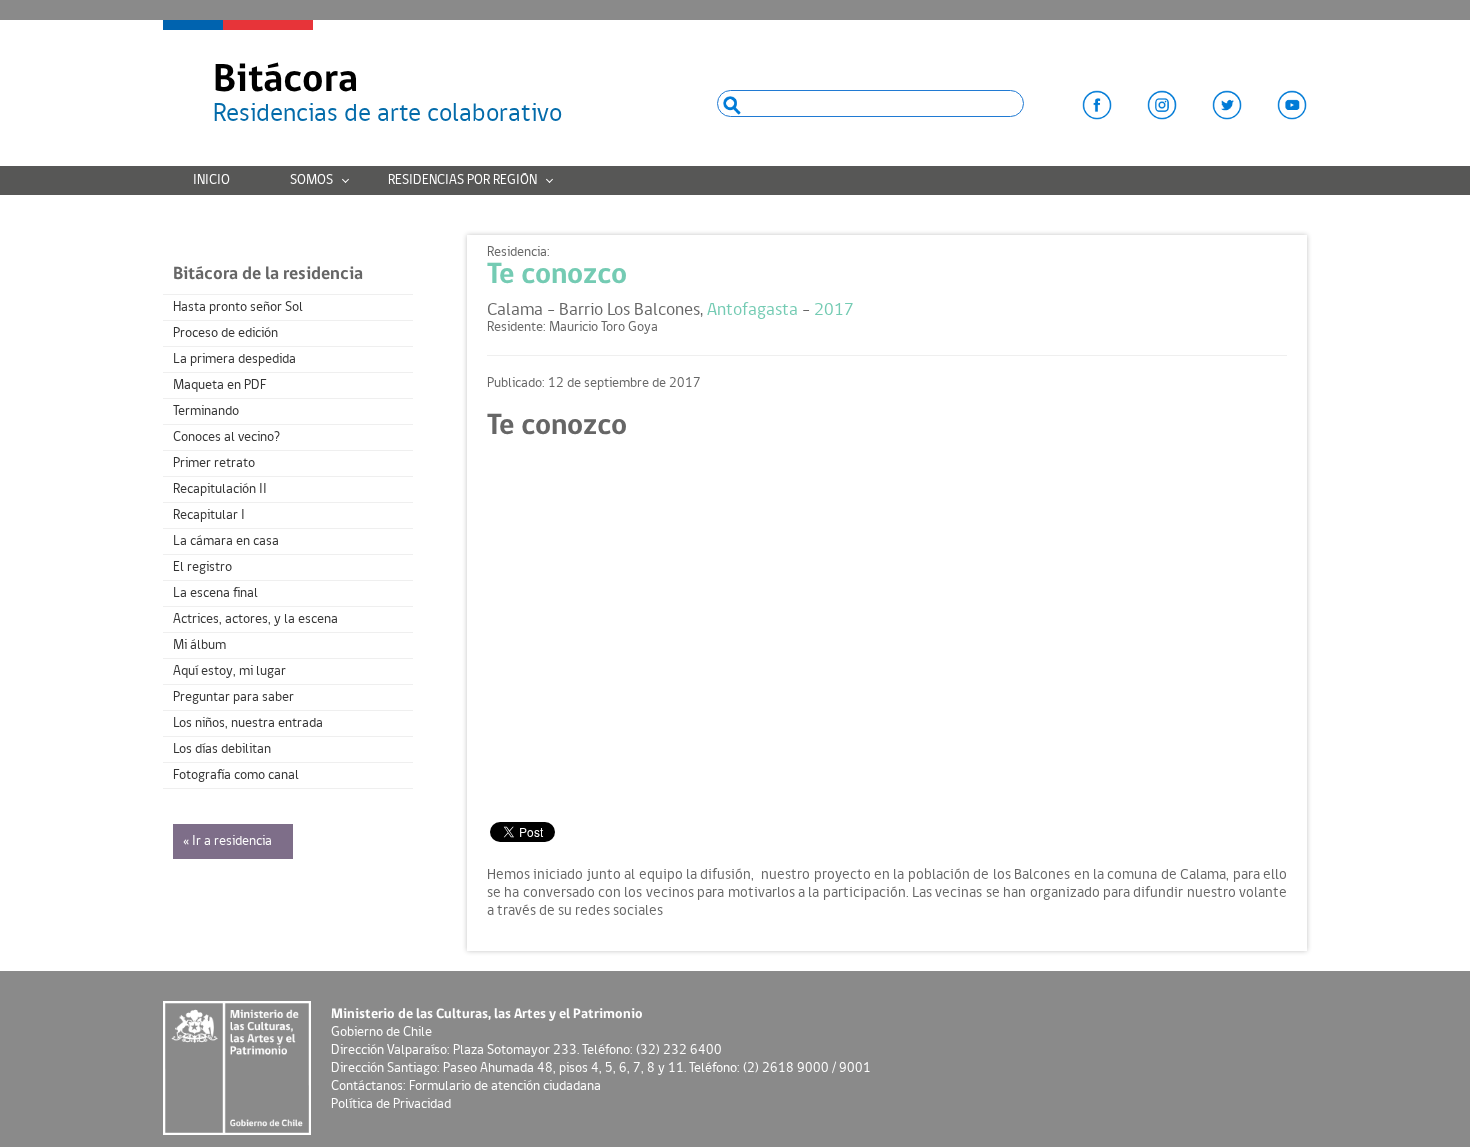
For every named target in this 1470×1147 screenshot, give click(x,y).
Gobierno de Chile (381, 1032)
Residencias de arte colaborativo (387, 94)
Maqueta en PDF (220, 385)
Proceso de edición (225, 333)
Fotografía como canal (236, 775)
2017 (834, 310)
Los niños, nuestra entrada (248, 723)
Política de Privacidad (391, 1104)
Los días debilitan (222, 749)
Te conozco (557, 275)
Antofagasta (752, 310)
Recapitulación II (220, 489)
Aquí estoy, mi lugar (229, 671)
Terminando (206, 411)
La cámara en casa (226, 541)
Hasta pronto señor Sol (238, 307)
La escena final (215, 593)
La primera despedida (234, 359)
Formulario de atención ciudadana (505, 1086)
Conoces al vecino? (226, 437)
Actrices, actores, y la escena (255, 619)
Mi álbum (199, 645)
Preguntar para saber (233, 697)
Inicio (211, 180)
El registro (202, 567)
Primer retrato (214, 463)
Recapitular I (209, 515)
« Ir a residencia (227, 841)
